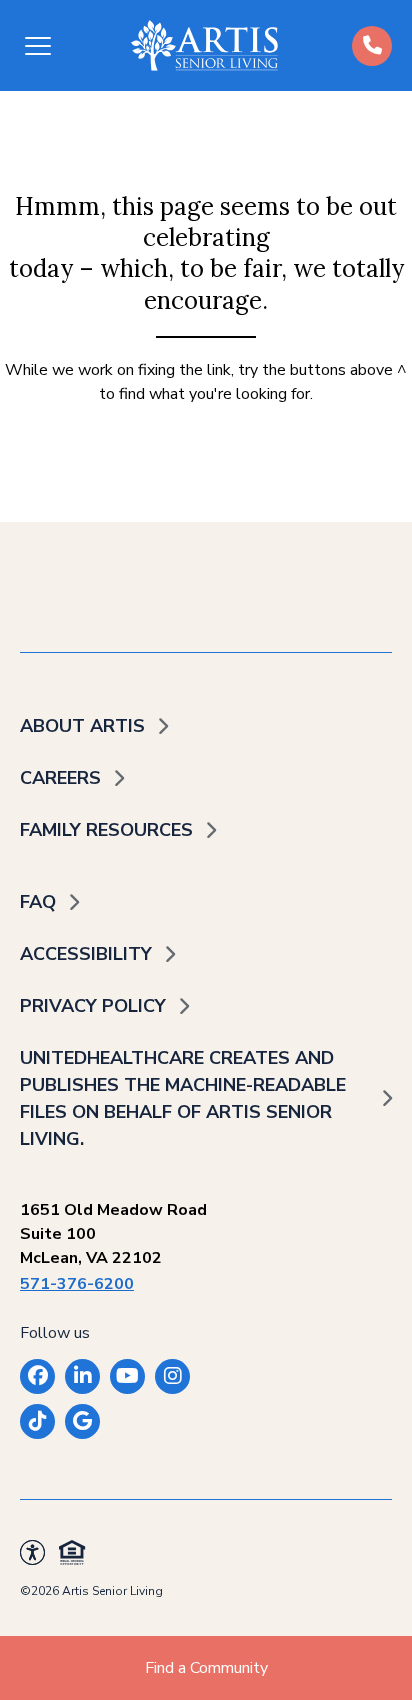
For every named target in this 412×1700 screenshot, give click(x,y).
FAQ (38, 902)
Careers (60, 778)
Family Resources (106, 830)
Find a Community (206, 1668)
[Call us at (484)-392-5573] (372, 46)
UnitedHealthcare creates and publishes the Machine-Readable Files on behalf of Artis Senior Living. (183, 1098)
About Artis (82, 726)
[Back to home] (204, 45)
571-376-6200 (77, 1284)
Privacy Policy (93, 1006)
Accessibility (86, 954)
